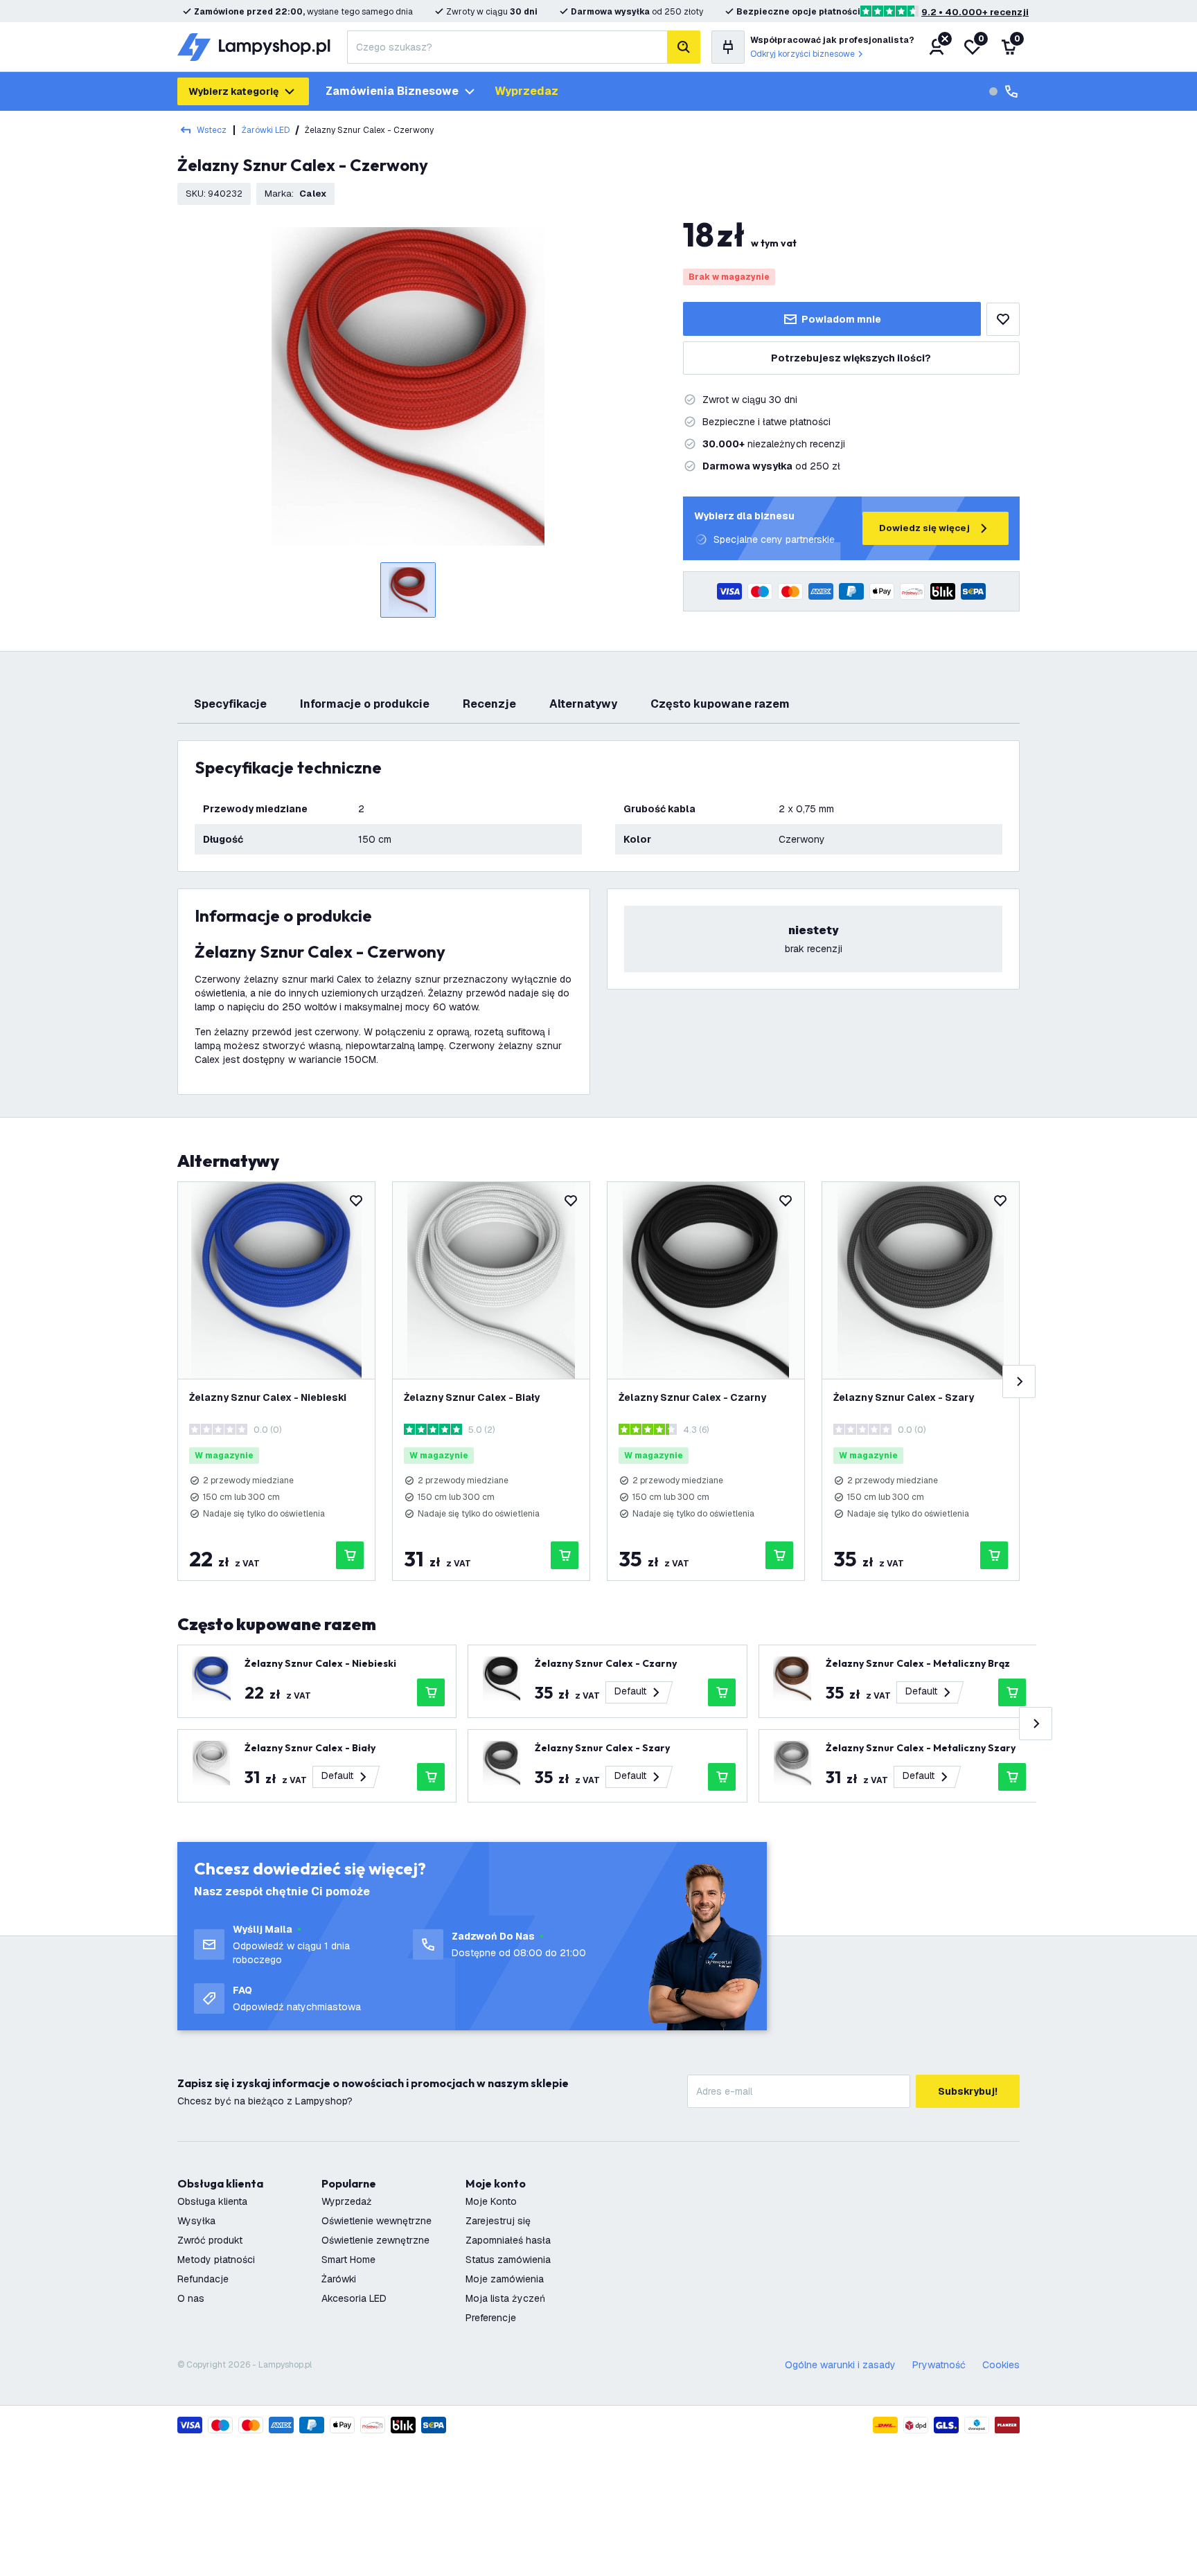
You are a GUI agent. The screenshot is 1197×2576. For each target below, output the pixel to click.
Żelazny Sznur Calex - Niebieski (268, 1397)
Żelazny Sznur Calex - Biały (472, 1397)
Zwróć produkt (210, 2240)
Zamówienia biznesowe (392, 91)
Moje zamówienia (505, 2279)
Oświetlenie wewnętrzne (376, 2221)
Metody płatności (216, 2260)
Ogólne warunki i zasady (840, 2365)
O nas (191, 2298)
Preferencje (491, 2318)
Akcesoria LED (354, 2298)
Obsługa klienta (212, 2201)
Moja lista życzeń (505, 2298)
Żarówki (339, 2279)
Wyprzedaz (526, 91)
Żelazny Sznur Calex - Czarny (692, 1397)
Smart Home (348, 2260)
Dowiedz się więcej (924, 528)
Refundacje (203, 2279)
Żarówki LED (266, 130)
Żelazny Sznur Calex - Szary (904, 1397)
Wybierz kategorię (233, 91)
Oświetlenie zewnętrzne (375, 2240)
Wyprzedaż (347, 2201)
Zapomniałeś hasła (508, 2240)
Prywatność (939, 2365)
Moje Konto (491, 2201)
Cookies (1001, 2365)
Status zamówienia (508, 2260)
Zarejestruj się (498, 2221)
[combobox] (507, 47)
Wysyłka (196, 2221)
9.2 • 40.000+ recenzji (975, 12)
